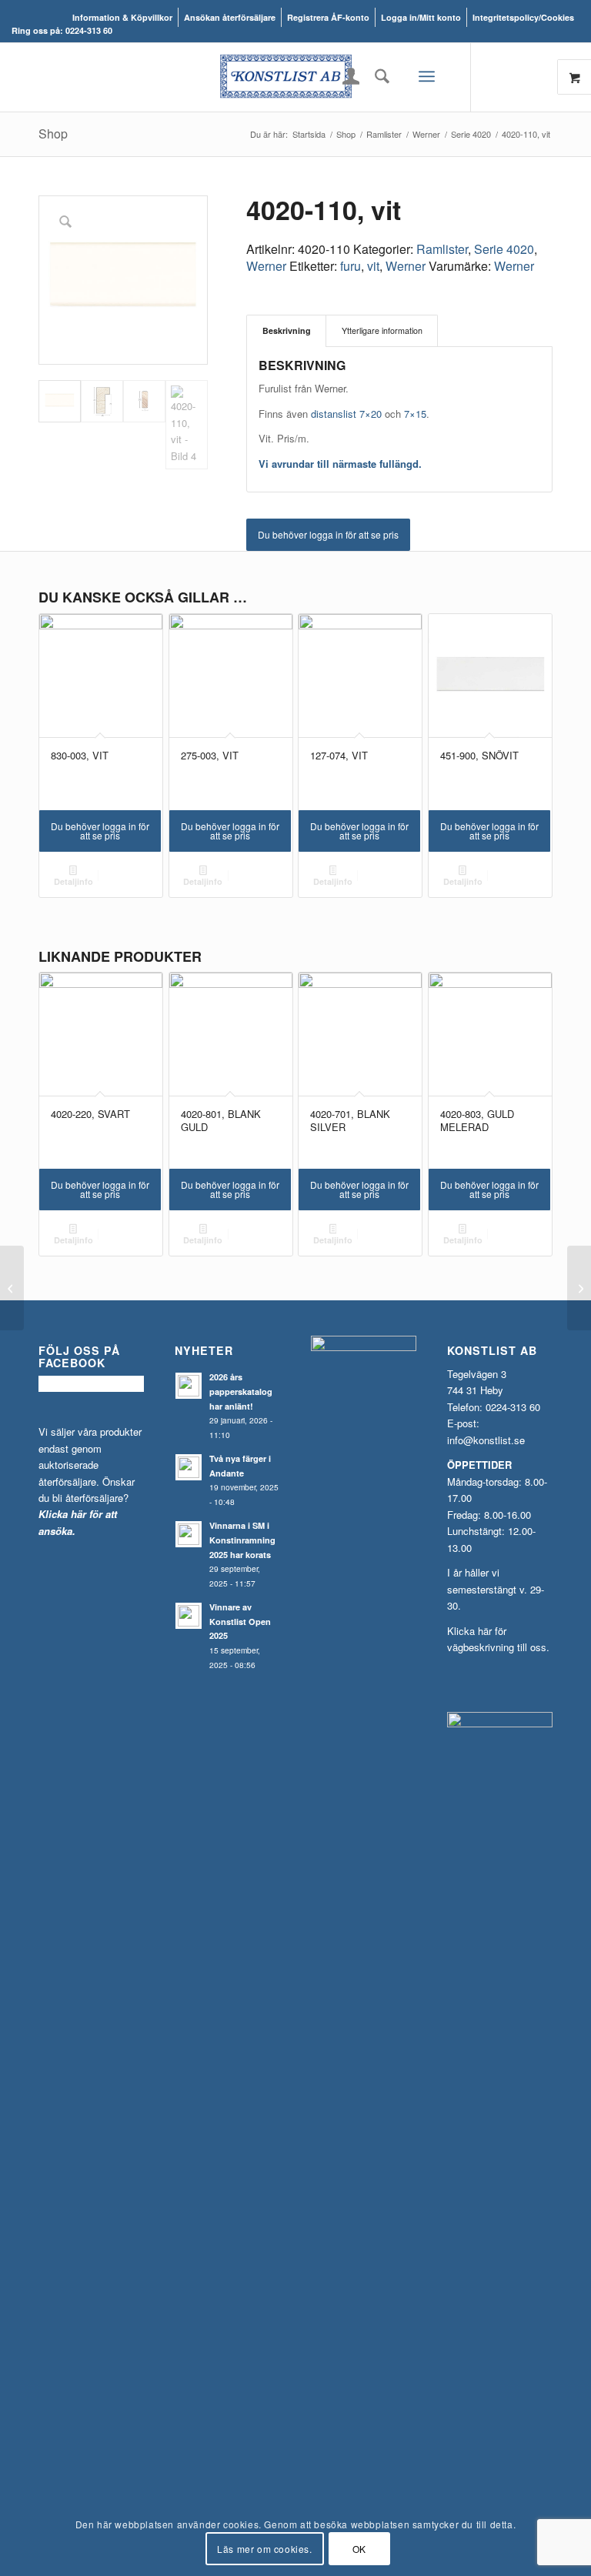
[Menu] (427, 77)
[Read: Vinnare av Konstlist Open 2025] (189, 1616)
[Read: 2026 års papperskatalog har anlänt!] (189, 1386)
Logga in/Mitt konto (421, 17)
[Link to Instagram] (518, 77)
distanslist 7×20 (346, 414)
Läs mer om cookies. (264, 2549)
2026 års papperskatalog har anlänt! (241, 1391)
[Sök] (378, 76)
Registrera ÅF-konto (328, 17)
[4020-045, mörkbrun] (12, 1288)
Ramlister (442, 249)
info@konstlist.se (486, 1440)
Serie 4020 (504, 249)
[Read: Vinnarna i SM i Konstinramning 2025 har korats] (189, 1534)
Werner (266, 266)
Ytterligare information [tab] (382, 330)
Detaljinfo (73, 881)
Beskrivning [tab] (287, 330)
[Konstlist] (295, 77)
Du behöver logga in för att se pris (328, 534)
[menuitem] (123, 17)
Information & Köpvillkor (122, 17)
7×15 (415, 414)
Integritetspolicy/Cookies (523, 17)
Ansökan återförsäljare (230, 17)
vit (373, 266)
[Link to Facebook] (495, 77)
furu (351, 266)
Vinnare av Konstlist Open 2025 (240, 1622)
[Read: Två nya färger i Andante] (189, 1467)
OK (359, 2549)
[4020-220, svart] (579, 1288)
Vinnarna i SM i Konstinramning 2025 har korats (242, 1540)
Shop (53, 133)
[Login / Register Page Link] (351, 78)
